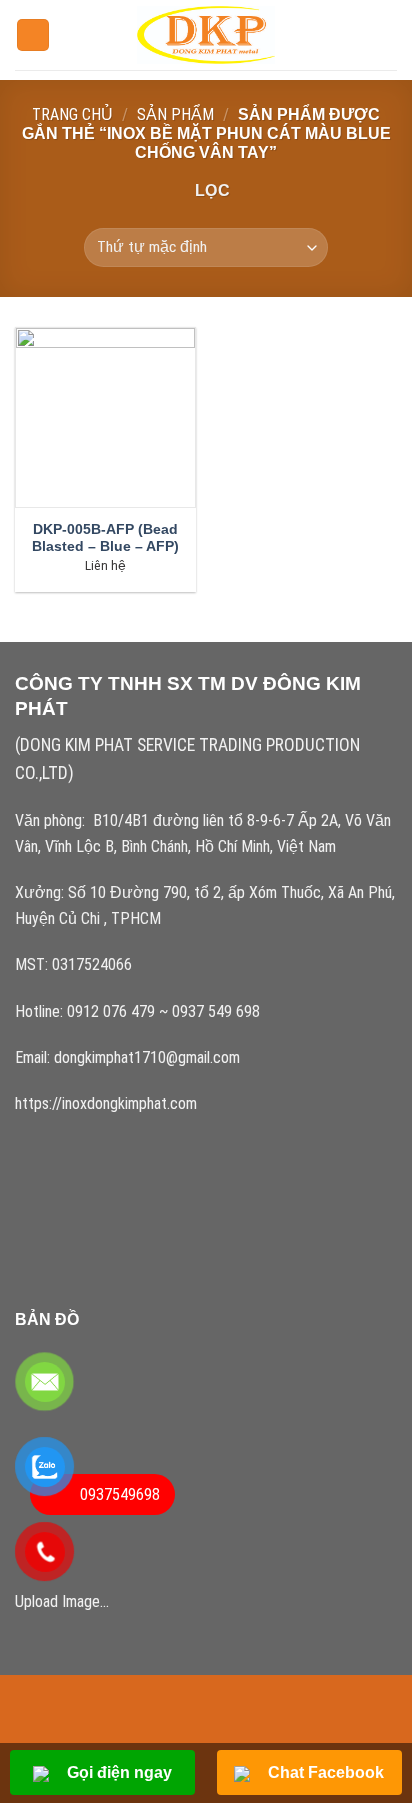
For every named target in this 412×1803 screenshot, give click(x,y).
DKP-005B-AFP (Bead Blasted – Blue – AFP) (105, 538)
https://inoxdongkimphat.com (106, 1103)
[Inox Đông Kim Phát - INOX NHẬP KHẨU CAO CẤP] (206, 35)
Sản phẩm (175, 114)
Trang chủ (72, 114)
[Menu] (33, 35)
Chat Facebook (324, 1772)
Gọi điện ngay (117, 1772)
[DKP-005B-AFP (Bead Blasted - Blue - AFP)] (105, 417)
